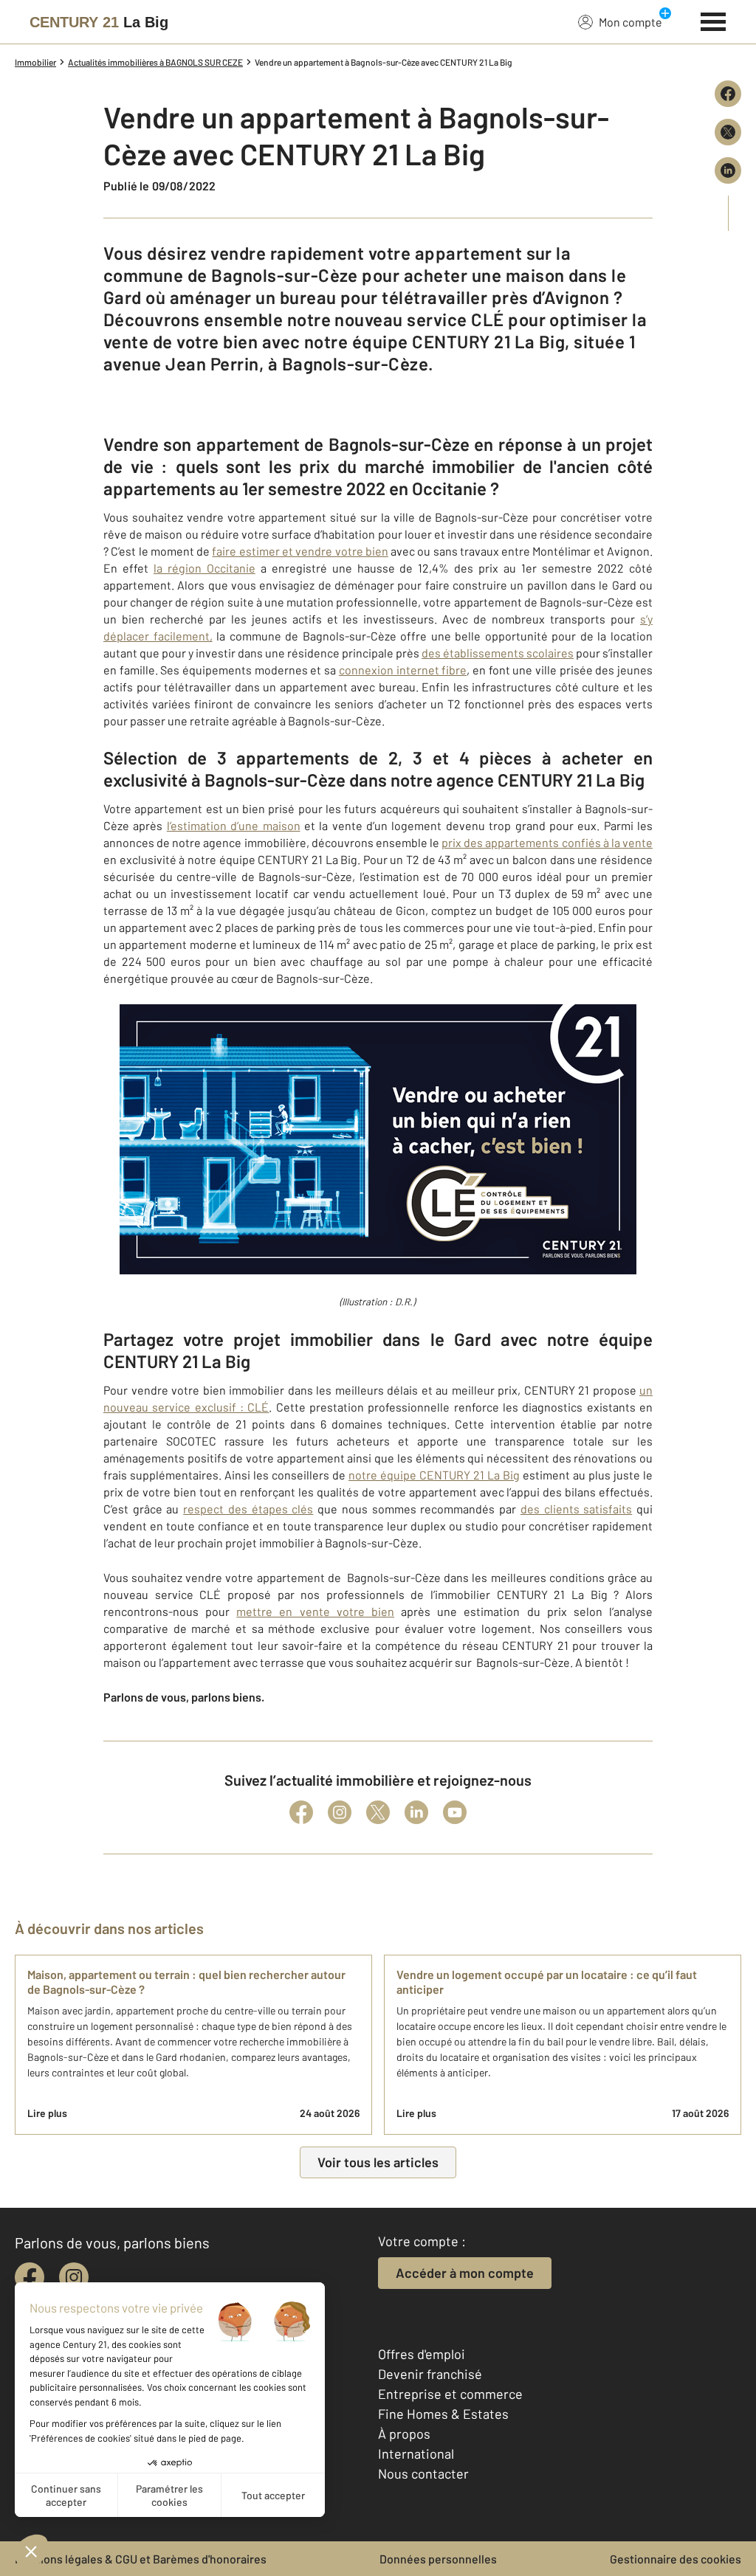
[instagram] (74, 2277)
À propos (404, 2434)
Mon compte (630, 22)
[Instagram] (340, 1812)
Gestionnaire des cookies (676, 2559)
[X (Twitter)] (378, 1812)
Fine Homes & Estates (443, 2414)
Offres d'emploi (422, 2354)
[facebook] (30, 2277)
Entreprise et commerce (450, 2394)
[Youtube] (455, 1812)
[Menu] (714, 20)
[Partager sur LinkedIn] (728, 170)
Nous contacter (423, 2473)
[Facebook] (301, 1812)
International (416, 2454)
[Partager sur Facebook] (728, 94)
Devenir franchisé (430, 2374)
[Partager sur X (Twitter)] (728, 132)
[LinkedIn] (416, 1812)
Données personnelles (438, 2559)
